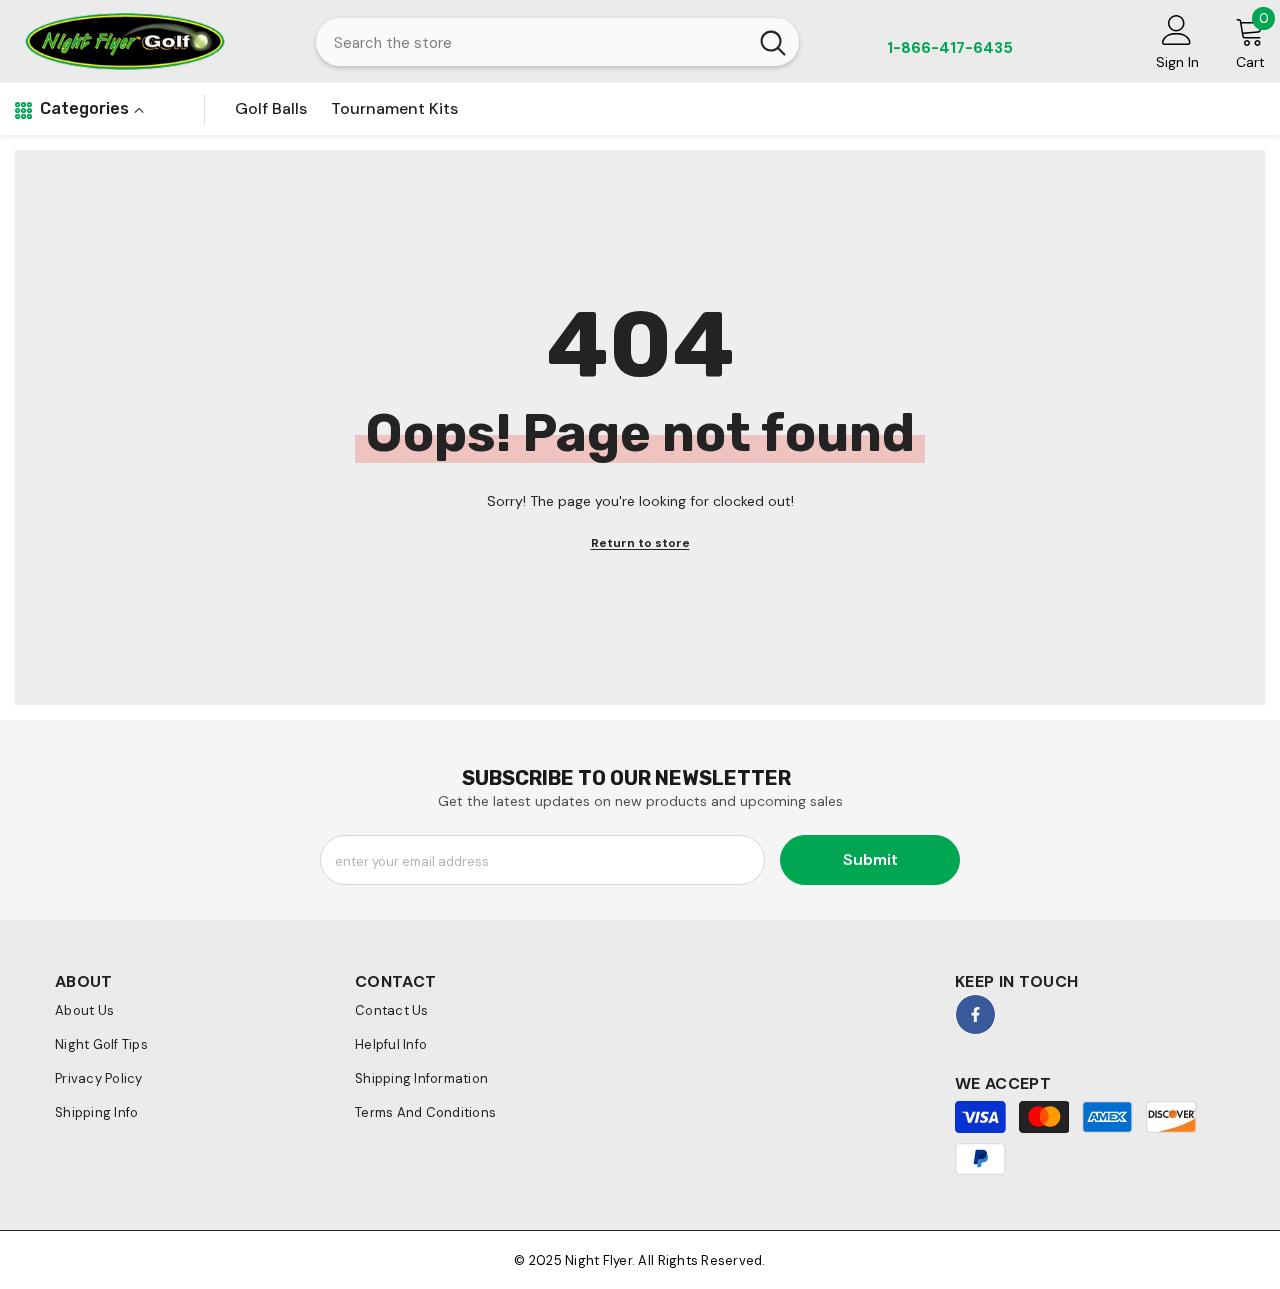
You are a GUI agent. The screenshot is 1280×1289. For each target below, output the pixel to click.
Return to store (640, 543)
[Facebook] (975, 1014)
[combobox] (531, 42)
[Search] (557, 42)
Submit (870, 859)
